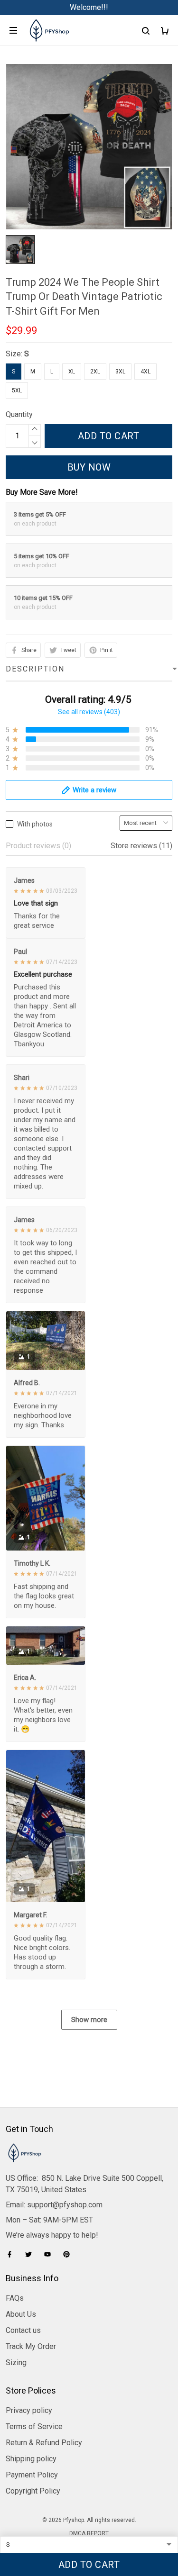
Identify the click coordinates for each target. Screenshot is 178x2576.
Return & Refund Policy (44, 2443)
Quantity (19, 414)
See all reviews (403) (89, 712)
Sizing (16, 2363)
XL (72, 372)
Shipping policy (31, 2459)
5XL (17, 390)
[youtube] (50, 2254)
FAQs (15, 2298)
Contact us (23, 2330)
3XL (120, 372)
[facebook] (12, 2254)
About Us (21, 2314)
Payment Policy (32, 2475)
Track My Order (31, 2346)
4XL (145, 372)
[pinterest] (69, 2254)
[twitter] (31, 2254)
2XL (95, 372)
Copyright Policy (33, 2491)
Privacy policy (29, 2410)
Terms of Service (34, 2426)
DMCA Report (89, 2533)
